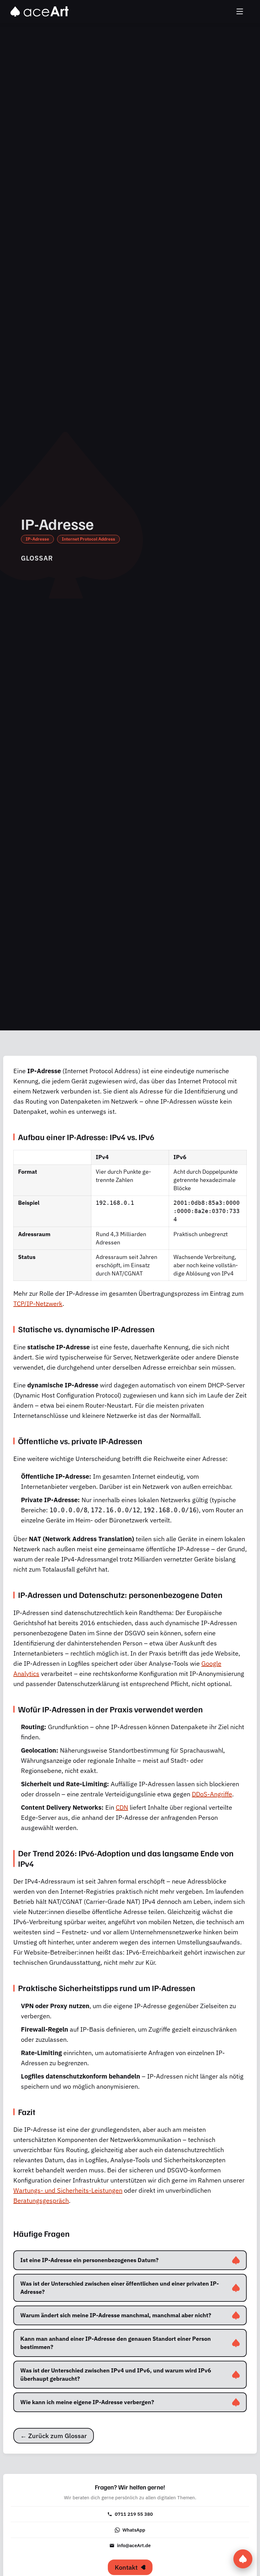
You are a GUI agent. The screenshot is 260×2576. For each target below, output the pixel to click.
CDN (122, 1807)
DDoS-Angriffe (212, 1794)
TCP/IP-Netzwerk (38, 1304)
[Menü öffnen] (240, 12)
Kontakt (126, 2567)
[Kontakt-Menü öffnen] (243, 2559)
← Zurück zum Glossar (54, 2436)
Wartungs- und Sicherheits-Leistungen (68, 2190)
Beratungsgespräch (41, 2200)
